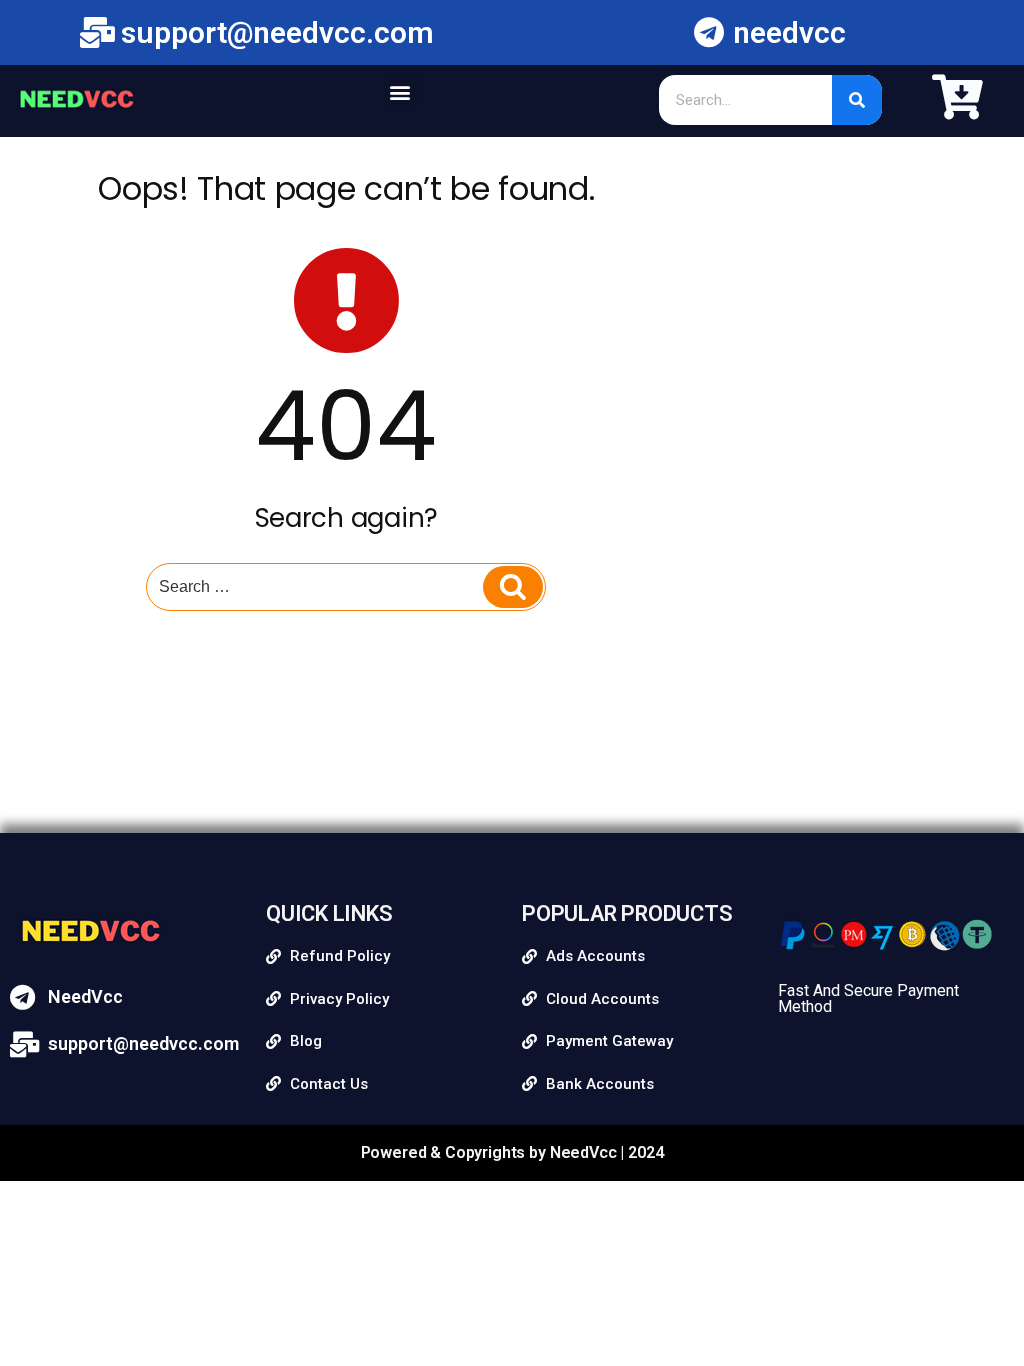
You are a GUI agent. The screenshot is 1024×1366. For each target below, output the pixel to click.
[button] (400, 91)
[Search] (857, 100)
